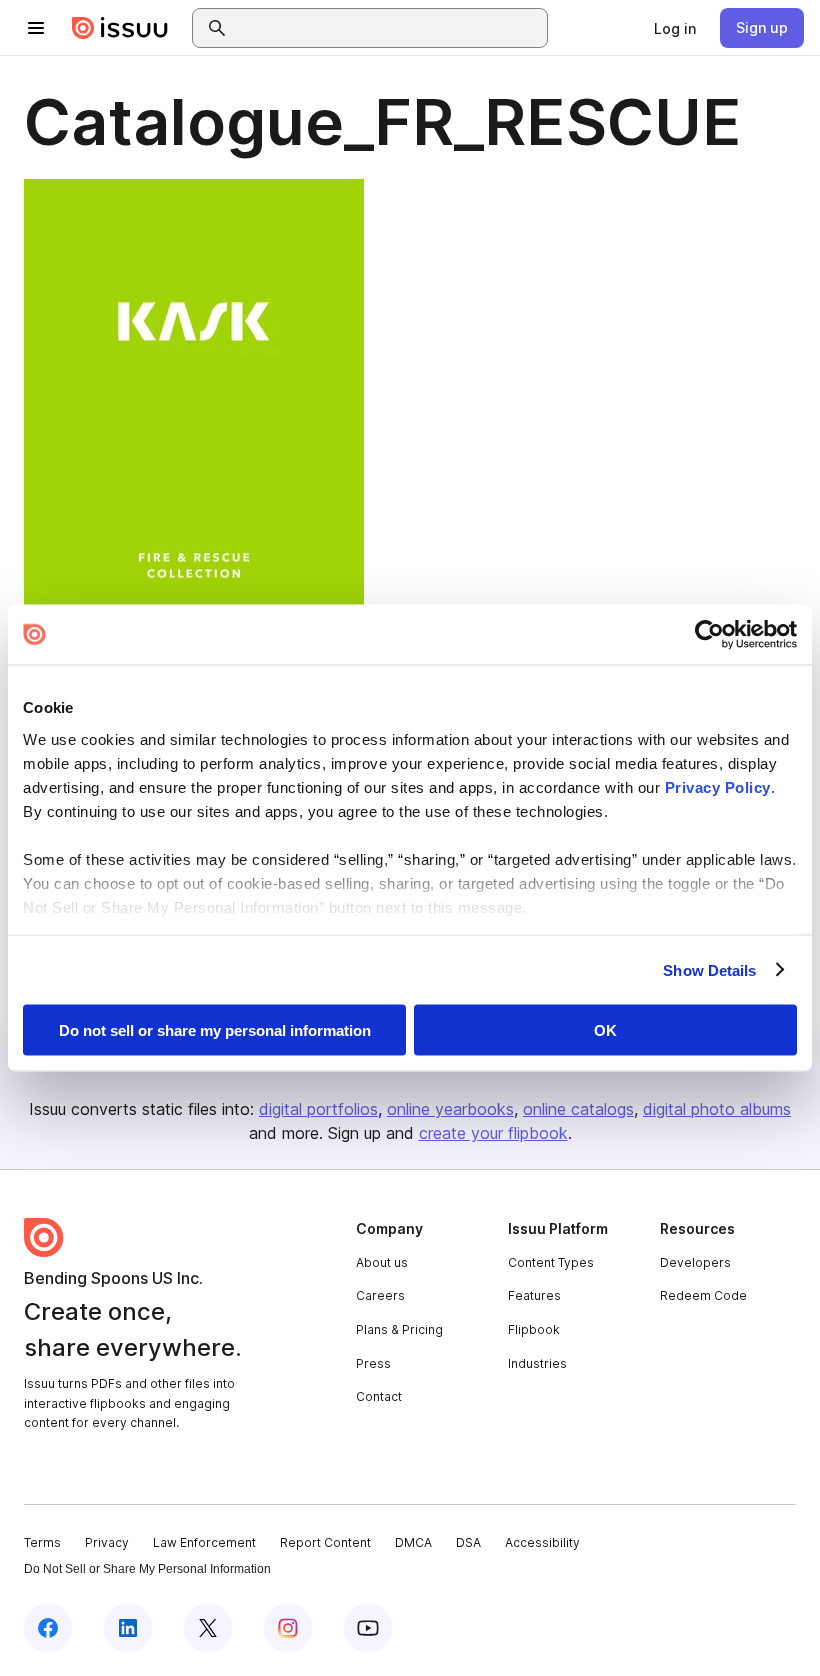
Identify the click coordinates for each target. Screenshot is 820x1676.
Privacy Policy (718, 786)
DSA (468, 1542)
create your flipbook (493, 1133)
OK (605, 1030)
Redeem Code (703, 1295)
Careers (380, 1295)
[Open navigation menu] (36, 28)
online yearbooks (450, 1109)
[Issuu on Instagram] (288, 1628)
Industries (537, 1363)
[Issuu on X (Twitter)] (208, 1628)
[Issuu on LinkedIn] (128, 1628)
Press (373, 1363)
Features (534, 1295)
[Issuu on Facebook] (48, 1628)
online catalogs (578, 1109)
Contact (379, 1396)
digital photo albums (717, 1109)
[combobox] (388, 28)
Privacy (107, 1542)
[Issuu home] (120, 28)
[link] (675, 28)
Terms (42, 1542)
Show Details (709, 969)
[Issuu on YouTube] (368, 1628)
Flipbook (534, 1329)
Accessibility (542, 1542)
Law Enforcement (204, 1542)
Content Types (551, 1262)
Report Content (325, 1542)
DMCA (413, 1542)
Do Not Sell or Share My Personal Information (147, 1569)
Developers (695, 1262)
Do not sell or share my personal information (215, 1030)
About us (382, 1262)
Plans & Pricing (399, 1329)
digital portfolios (318, 1109)
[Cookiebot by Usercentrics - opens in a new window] (709, 635)
